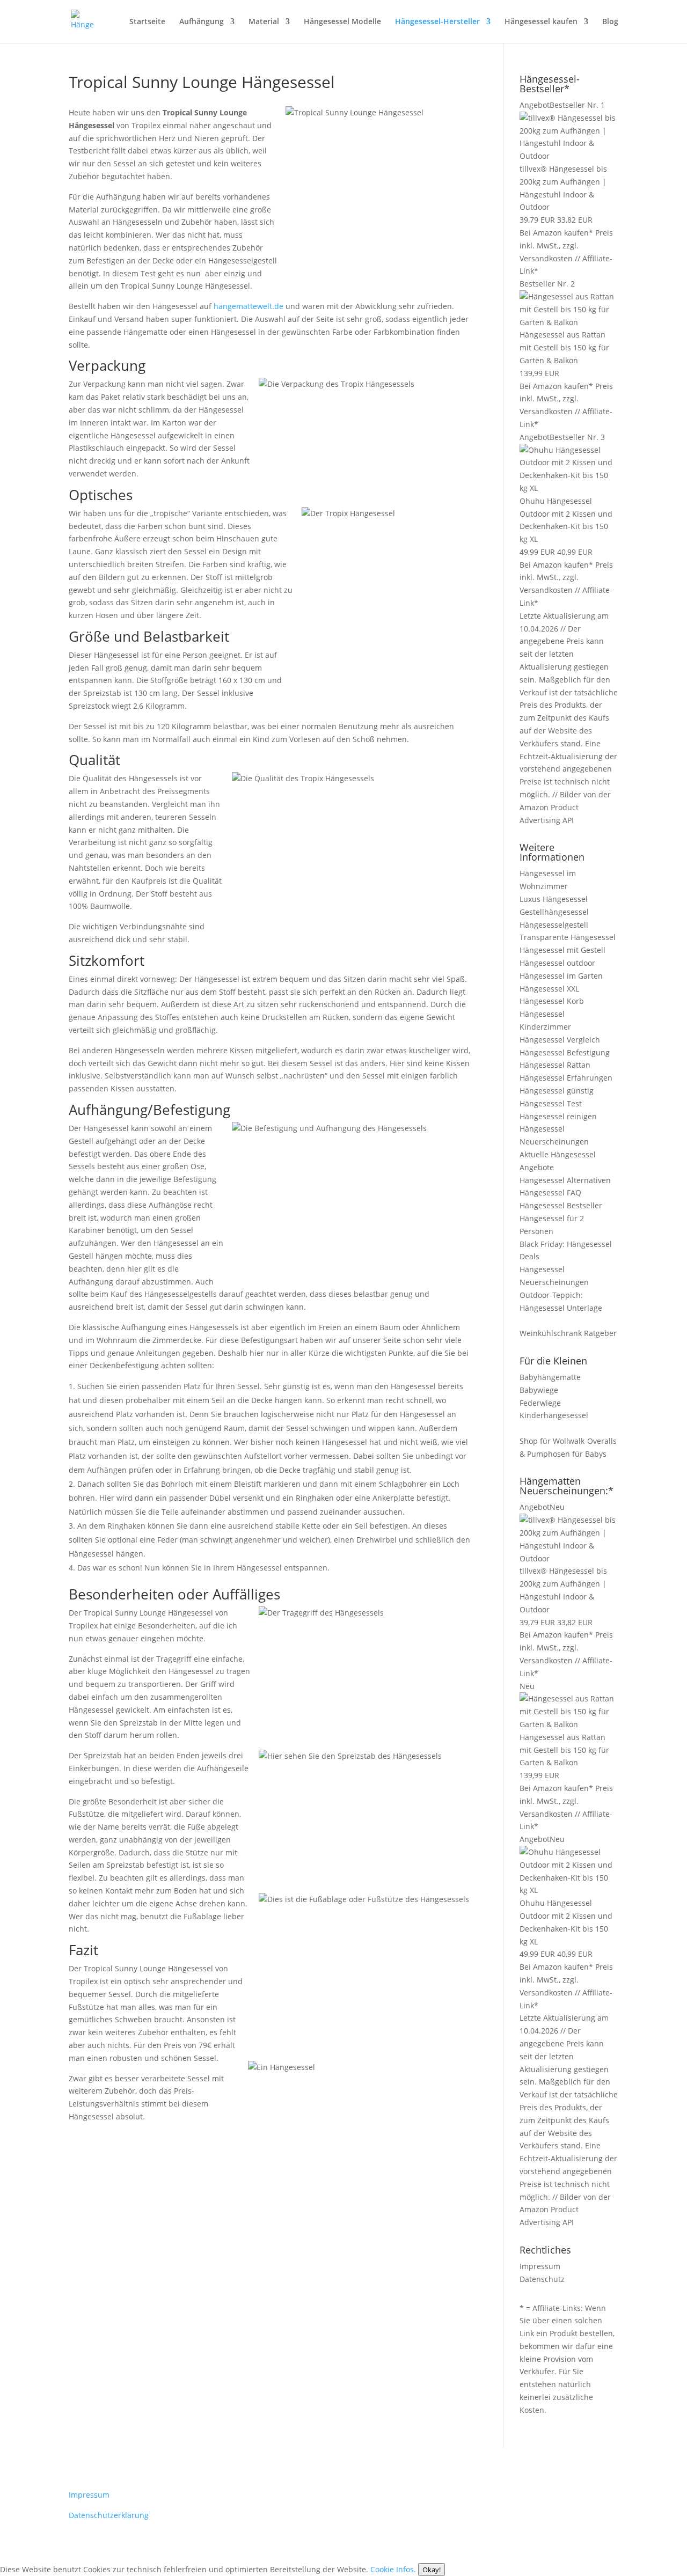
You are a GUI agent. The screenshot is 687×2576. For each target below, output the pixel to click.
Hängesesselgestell (554, 925)
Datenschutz (542, 2279)
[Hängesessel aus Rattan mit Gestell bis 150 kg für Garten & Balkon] (569, 322)
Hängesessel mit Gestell (562, 950)
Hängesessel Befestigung (565, 1052)
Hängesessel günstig (557, 1091)
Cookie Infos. (393, 2569)
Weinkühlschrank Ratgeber (568, 1333)
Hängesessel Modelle (342, 22)
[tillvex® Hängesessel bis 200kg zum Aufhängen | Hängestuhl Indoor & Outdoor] (569, 156)
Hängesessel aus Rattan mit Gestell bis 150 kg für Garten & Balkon (564, 347)
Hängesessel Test (551, 1103)
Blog (610, 22)
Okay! (432, 2570)
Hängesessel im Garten (561, 976)
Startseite (147, 22)
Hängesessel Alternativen (565, 1180)
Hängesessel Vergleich (560, 1040)
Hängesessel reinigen (558, 1116)
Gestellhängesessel (554, 912)
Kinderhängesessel (554, 1415)
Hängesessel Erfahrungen (566, 1078)
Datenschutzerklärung (109, 2515)
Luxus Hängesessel (554, 899)
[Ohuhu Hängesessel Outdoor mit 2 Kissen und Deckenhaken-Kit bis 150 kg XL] (569, 488)
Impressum (540, 2266)
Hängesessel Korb (552, 1001)
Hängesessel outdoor (557, 963)
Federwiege (540, 1403)
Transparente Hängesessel (568, 937)
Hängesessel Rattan (555, 1065)
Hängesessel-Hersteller (437, 22)
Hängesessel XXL (549, 989)
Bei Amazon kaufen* (556, 233)
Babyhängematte (550, 1377)
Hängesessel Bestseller (561, 1205)
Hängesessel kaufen (541, 22)
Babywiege (539, 1390)
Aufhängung (202, 22)
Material (264, 22)
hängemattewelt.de (249, 306)
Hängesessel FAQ (550, 1192)
